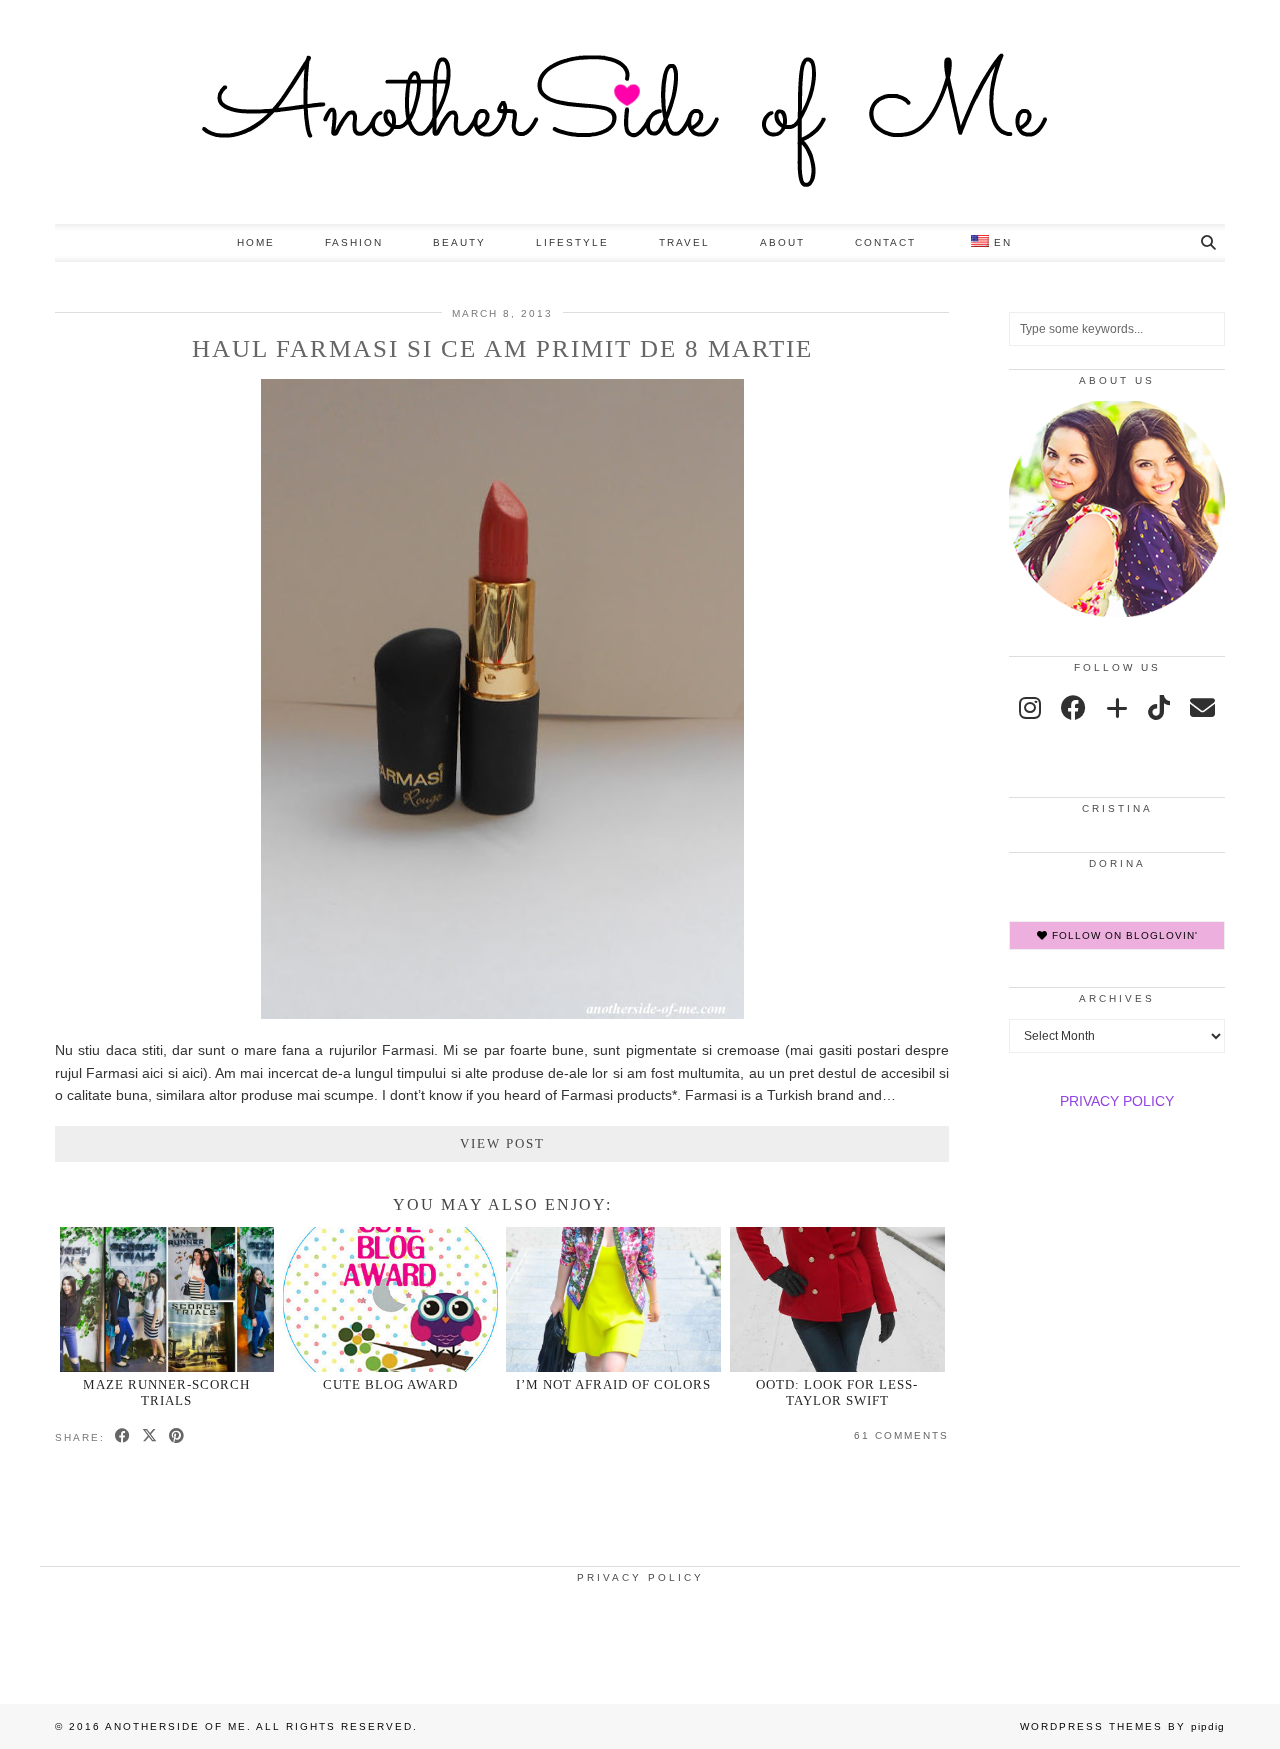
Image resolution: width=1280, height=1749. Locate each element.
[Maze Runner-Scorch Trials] (167, 1299)
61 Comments (901, 1435)
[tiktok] (1159, 708)
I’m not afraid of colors (613, 1384)
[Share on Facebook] (123, 1437)
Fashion (354, 242)
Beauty (459, 242)
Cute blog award (390, 1384)
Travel (684, 242)
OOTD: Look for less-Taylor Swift (837, 1392)
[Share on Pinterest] (177, 1437)
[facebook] (1073, 708)
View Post (502, 1143)
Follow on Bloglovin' (1123, 935)
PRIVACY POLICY (1117, 1101)
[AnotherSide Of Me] (640, 112)
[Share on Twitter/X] (150, 1437)
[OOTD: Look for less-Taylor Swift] (837, 1299)
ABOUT (782, 242)
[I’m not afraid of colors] (613, 1299)
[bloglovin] (1117, 708)
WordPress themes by (1122, 1726)
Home (256, 242)
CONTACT (885, 242)
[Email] (1202, 708)
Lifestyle (572, 242)
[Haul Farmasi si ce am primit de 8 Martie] (502, 1014)
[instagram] (1030, 708)
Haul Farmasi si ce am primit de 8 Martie (502, 348)
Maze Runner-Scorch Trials (166, 1392)
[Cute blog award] (390, 1299)
